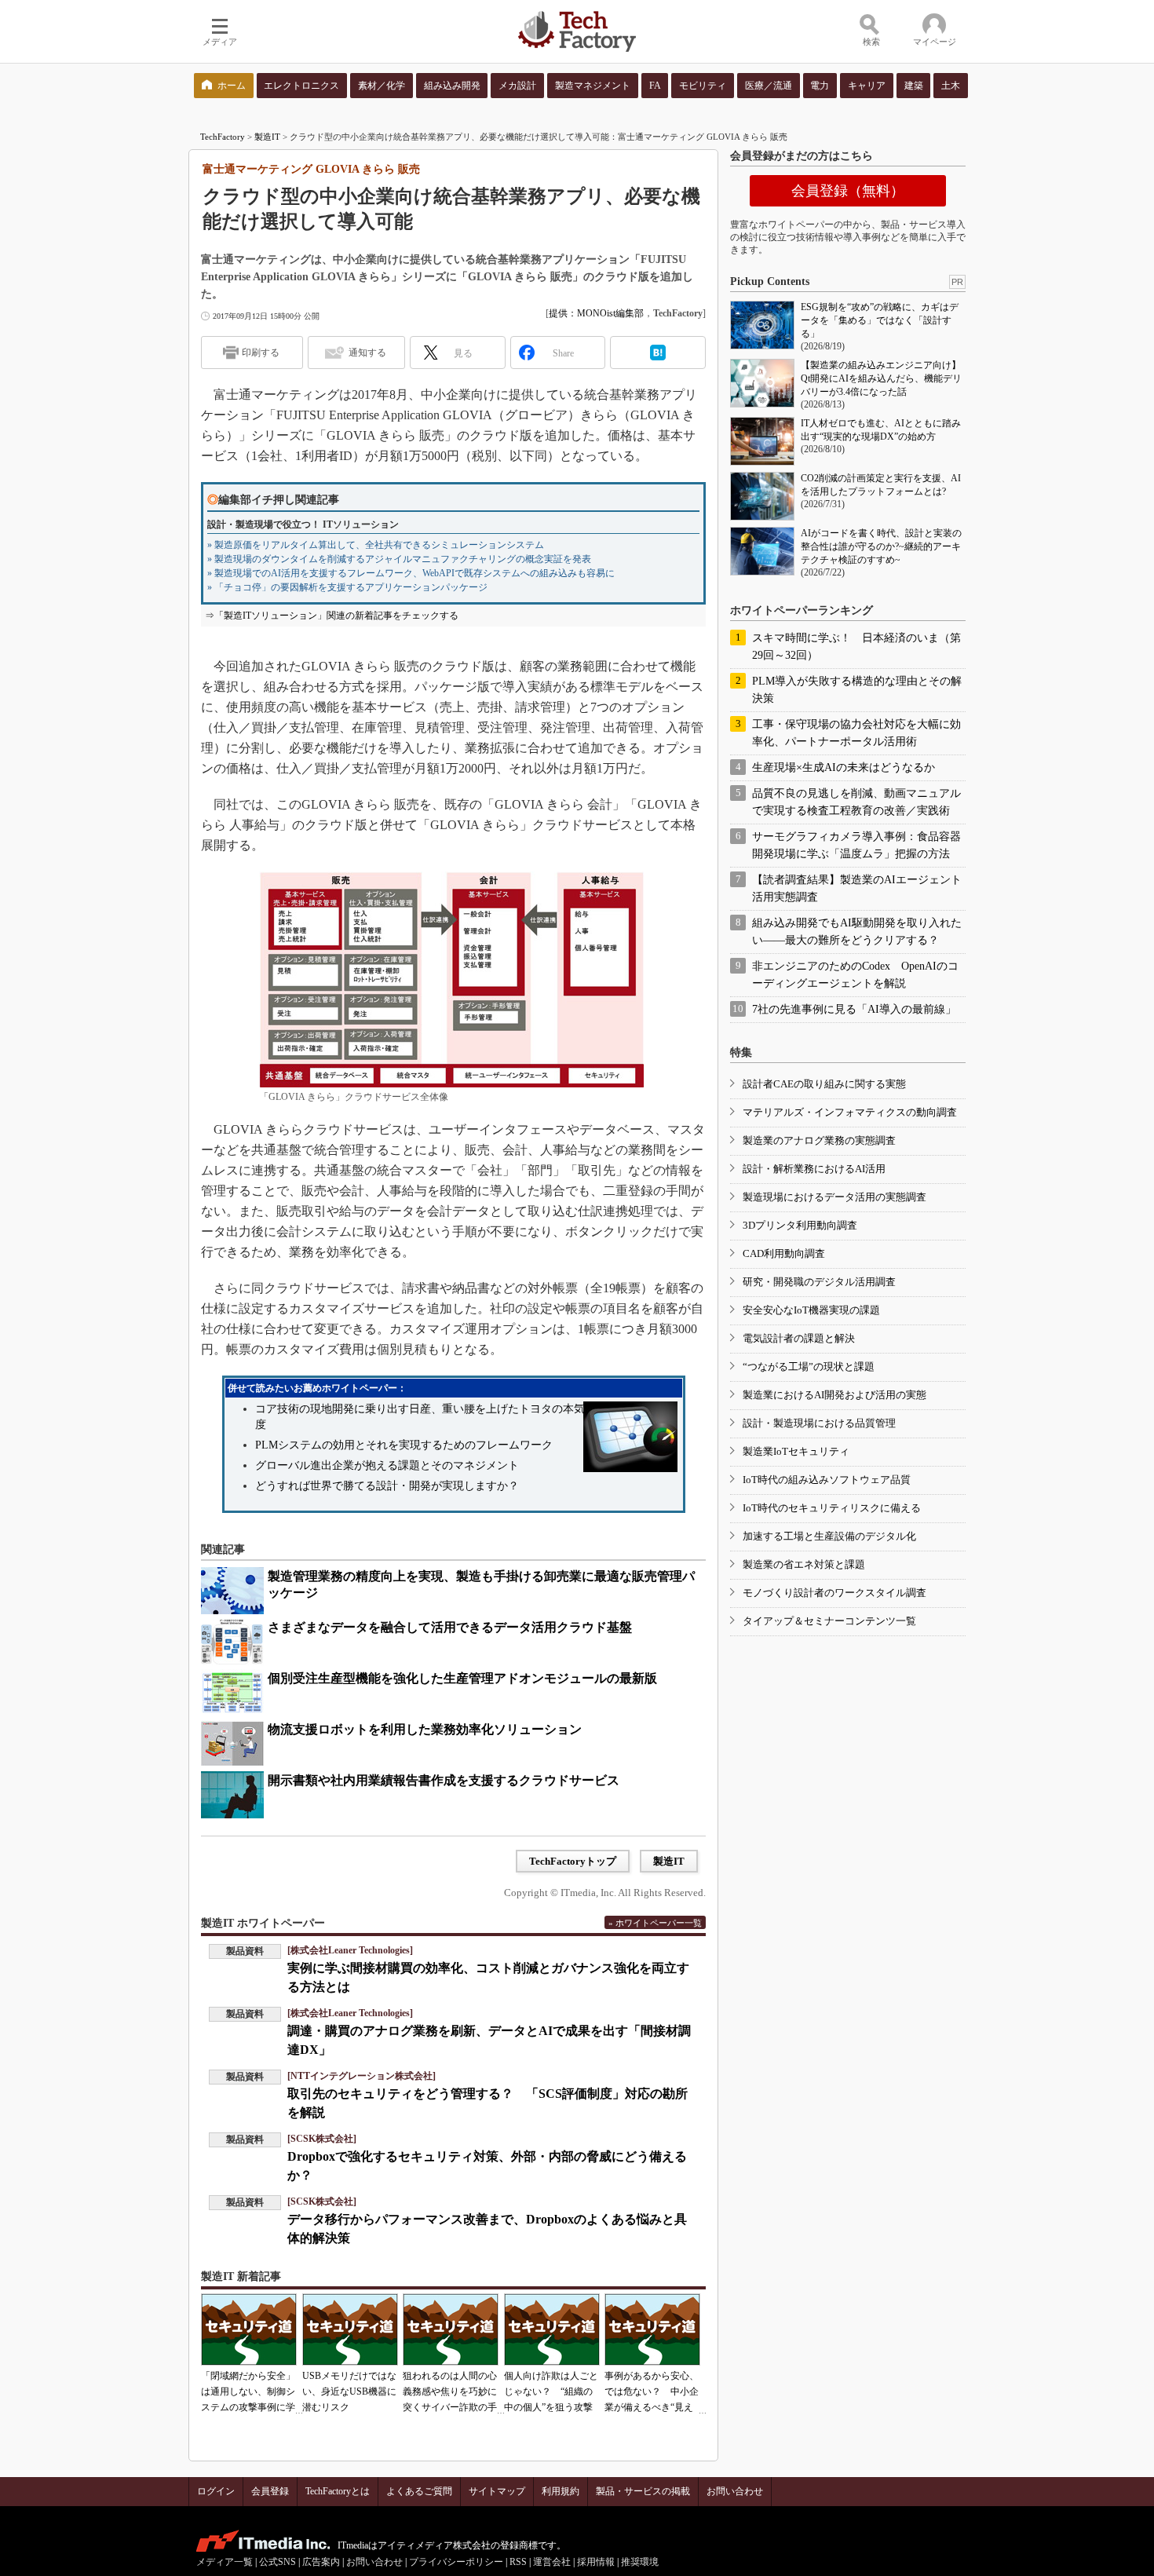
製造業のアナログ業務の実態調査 (819, 1140)
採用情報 (596, 2562)
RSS (518, 2562)
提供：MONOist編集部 (596, 313)
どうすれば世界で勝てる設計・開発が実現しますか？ (387, 1486)
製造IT (267, 137)
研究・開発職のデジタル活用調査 (819, 1282)
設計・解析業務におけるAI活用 (814, 1169)
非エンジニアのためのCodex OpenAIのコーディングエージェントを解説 (855, 975)
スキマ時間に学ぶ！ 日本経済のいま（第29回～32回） (856, 647)
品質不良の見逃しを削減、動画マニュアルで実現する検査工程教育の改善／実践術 (856, 802)
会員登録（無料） (848, 191)
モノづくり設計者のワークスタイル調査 (834, 1593)
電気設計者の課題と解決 (799, 1338)
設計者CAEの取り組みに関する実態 (824, 1084)
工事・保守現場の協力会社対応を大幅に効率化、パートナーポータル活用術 (856, 733)
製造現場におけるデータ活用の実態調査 (834, 1197)
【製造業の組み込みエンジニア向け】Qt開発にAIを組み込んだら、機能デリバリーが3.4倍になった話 (881, 378)
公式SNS (278, 2562)
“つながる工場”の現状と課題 (809, 1367)
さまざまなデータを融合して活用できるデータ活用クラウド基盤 (450, 1627)
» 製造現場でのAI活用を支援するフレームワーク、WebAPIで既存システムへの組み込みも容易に (411, 573)
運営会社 (552, 2562)
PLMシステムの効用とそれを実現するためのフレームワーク (404, 1445)
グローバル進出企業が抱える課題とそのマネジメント (387, 1465)
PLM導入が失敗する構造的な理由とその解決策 (857, 690)
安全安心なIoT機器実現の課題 (811, 1310)
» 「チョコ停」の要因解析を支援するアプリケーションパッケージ (347, 587)
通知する (367, 353)
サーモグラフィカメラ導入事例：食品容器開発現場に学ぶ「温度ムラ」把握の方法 (856, 845)
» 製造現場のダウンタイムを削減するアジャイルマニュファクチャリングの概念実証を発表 (399, 559)
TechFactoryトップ (573, 1861)
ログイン (216, 2491)
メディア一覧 (225, 2562)
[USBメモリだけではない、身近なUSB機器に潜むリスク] (350, 2329)
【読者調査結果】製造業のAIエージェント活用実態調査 (857, 888)
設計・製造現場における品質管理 (819, 1423)
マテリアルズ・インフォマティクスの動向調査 (850, 1112)
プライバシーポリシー (456, 2562)
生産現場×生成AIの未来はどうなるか (844, 767)
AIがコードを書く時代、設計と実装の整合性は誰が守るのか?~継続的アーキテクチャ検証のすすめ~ (881, 546)
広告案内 (321, 2562)
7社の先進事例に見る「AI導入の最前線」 (854, 1009)
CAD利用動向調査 (784, 1253)
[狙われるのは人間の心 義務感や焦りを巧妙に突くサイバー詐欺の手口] (451, 2329)
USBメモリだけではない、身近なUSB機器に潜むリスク (349, 2391)
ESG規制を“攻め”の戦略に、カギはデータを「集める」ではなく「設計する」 (880, 320)
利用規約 (561, 2491)
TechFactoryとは (338, 2491)
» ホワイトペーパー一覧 (655, 1923)
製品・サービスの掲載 (643, 2491)
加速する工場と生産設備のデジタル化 (829, 1536)
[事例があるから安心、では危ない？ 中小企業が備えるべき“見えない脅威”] (652, 2329)
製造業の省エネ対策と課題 (804, 1564)
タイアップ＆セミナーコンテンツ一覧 (829, 1621)
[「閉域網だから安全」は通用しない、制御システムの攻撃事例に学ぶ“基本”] (249, 2329)
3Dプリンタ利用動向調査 (800, 1225)
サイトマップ (497, 2491)
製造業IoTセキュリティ (796, 1451)
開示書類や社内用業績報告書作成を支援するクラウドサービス (444, 1780)
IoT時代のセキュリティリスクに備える (832, 1508)
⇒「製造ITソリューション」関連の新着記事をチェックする (332, 616)
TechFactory (223, 137)
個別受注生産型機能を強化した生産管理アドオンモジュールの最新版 (462, 1678)
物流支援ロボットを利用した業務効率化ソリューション (425, 1729)
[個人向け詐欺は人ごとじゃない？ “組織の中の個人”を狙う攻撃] (552, 2329)
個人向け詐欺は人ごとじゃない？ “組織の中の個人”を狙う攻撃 (551, 2391)
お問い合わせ (735, 2491)
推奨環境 (640, 2562)
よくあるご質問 (419, 2491)
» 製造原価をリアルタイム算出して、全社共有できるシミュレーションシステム (376, 545)
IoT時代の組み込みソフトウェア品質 (827, 1480)
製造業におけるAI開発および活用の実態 (834, 1395)
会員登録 (270, 2491)
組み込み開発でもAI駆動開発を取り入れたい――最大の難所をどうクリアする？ (857, 932)
